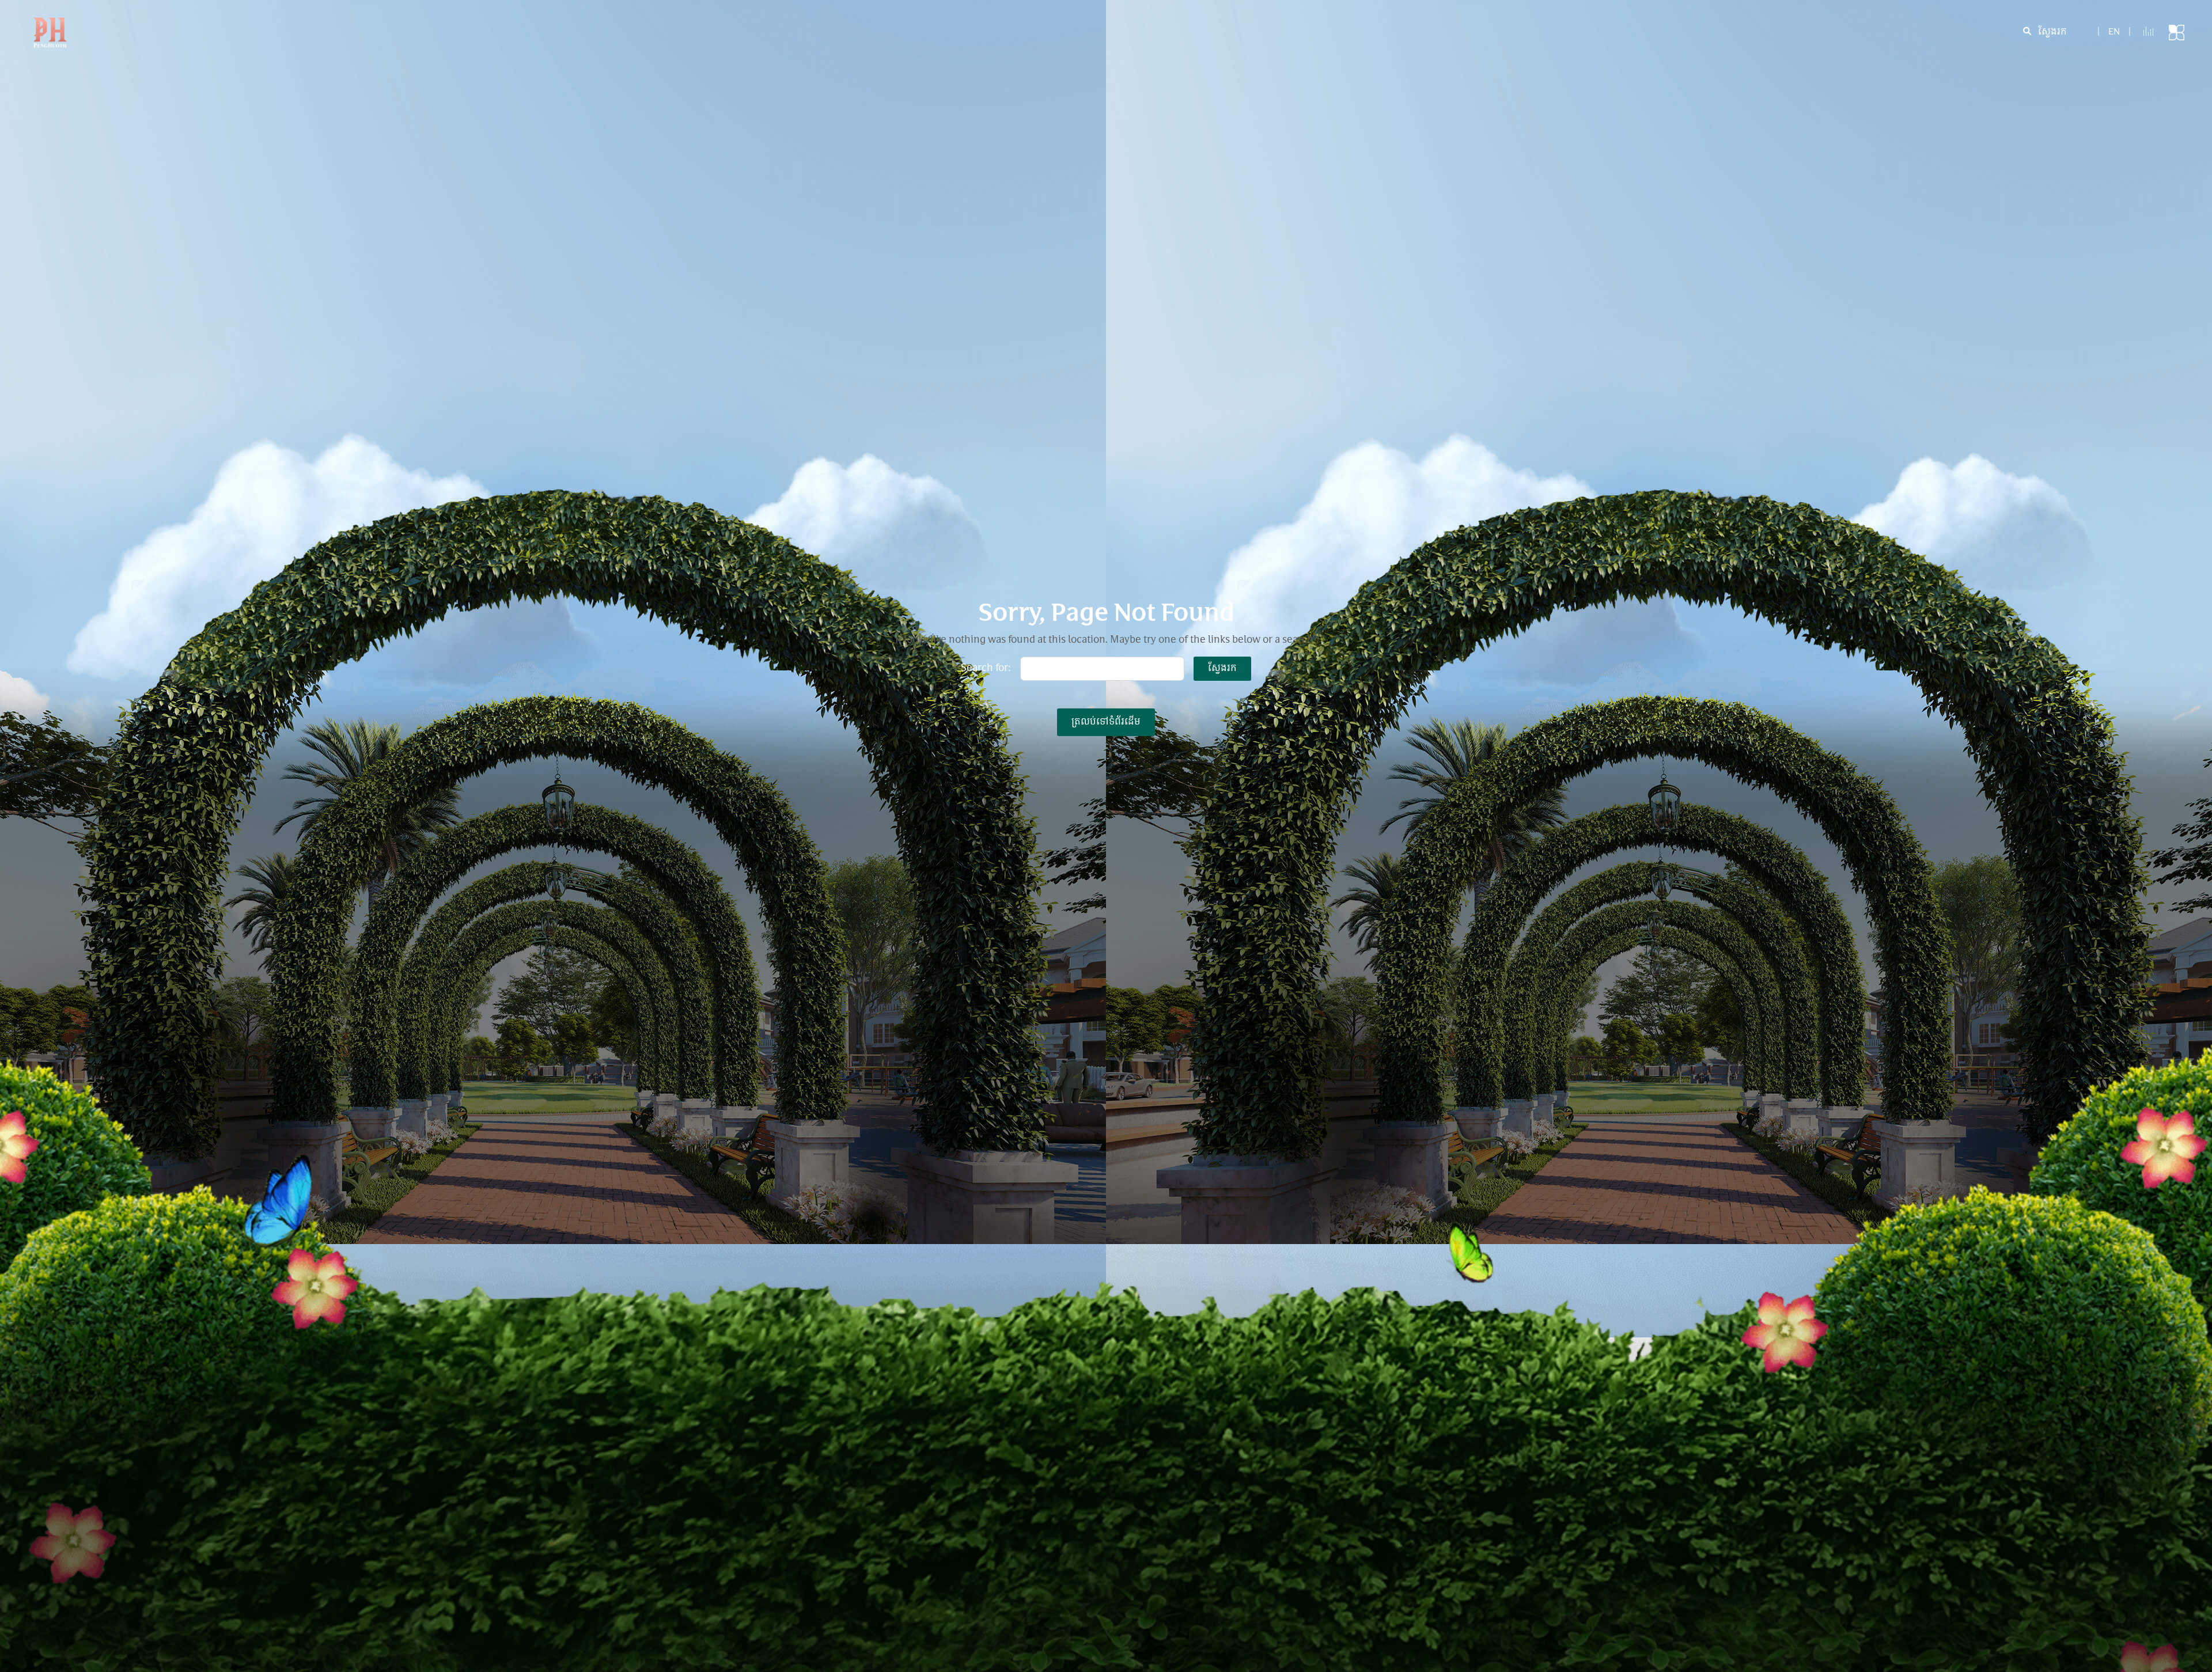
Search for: (986, 669)
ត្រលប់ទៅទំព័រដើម (1106, 722)
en (2114, 33)
